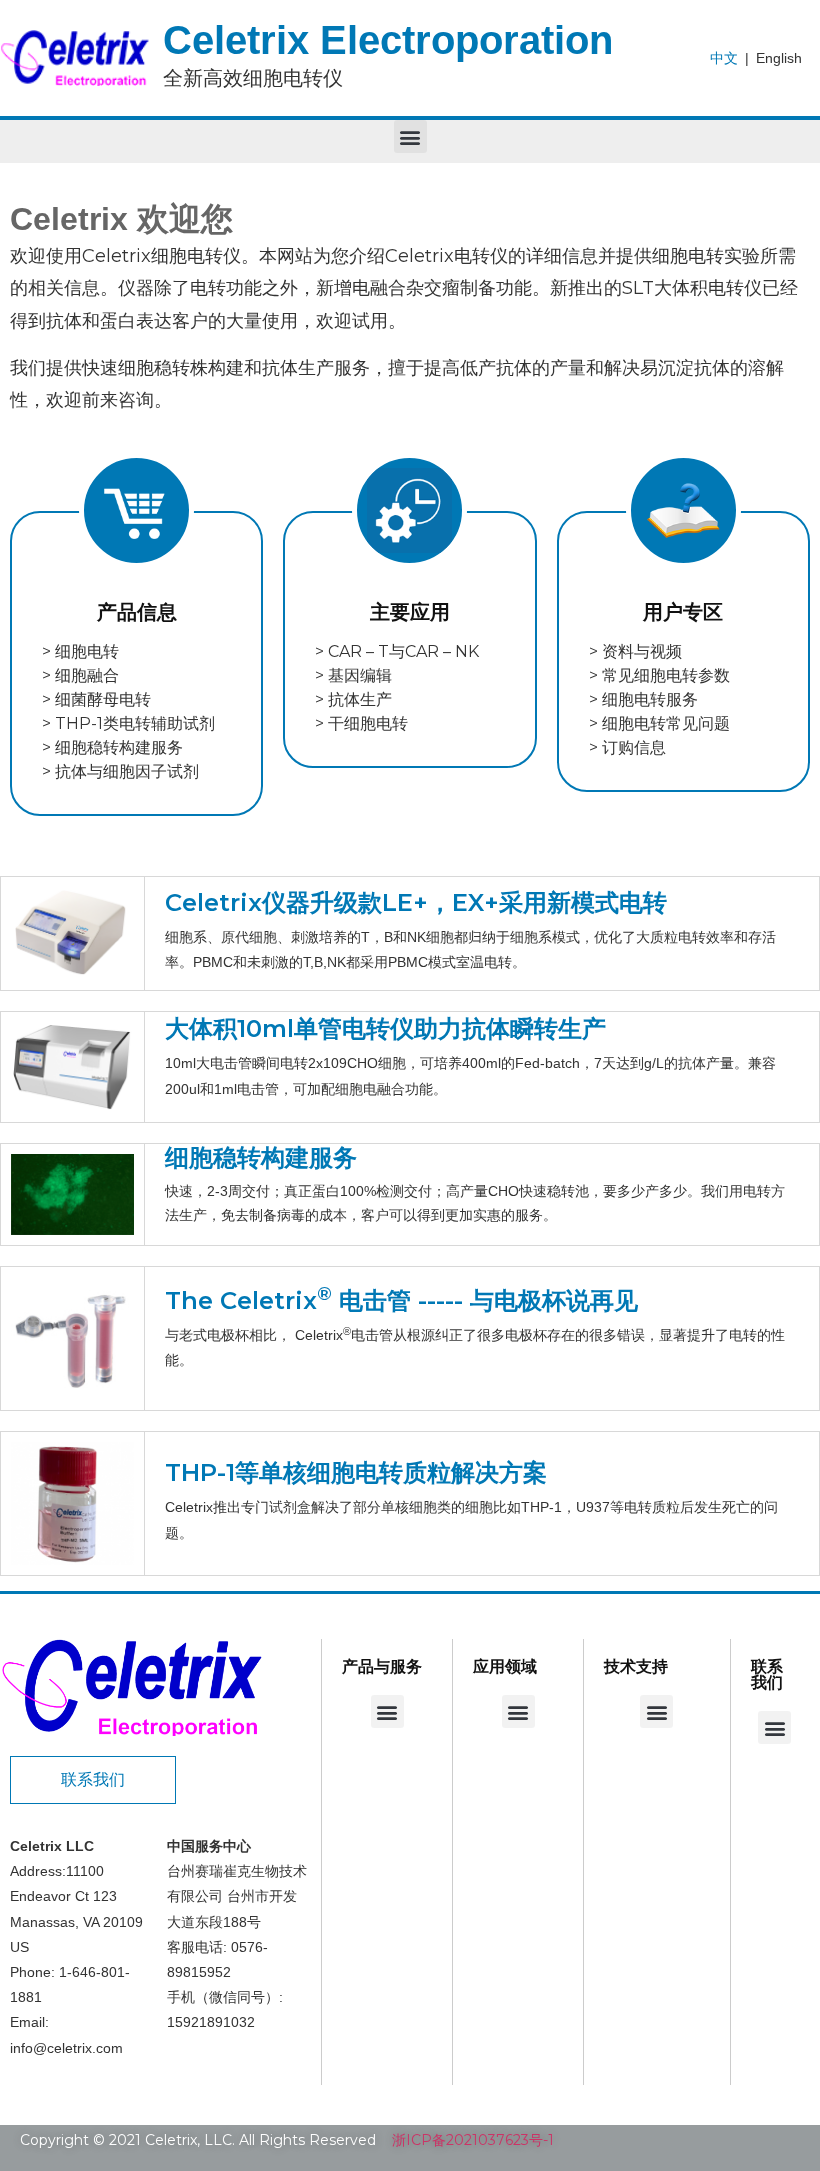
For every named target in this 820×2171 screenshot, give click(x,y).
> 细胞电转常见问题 (659, 723)
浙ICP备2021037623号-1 (473, 2140)
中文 (724, 58)
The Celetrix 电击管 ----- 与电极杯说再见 (401, 1300)
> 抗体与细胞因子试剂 (120, 771)
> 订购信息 (627, 747)
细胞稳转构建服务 (261, 1157)
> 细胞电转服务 (643, 699)
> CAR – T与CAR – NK (397, 651)
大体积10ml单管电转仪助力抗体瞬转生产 (385, 1028)
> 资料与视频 (635, 651)
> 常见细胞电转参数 (659, 675)
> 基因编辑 (353, 675)
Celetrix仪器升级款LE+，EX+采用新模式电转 (416, 902)
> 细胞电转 (80, 651)
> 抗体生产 (353, 699)
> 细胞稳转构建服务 (112, 747)
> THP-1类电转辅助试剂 (128, 723)
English (779, 58)
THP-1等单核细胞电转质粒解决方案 (356, 1472)
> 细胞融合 (80, 675)
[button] (410, 136)
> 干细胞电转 (361, 723)
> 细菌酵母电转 (96, 699)
